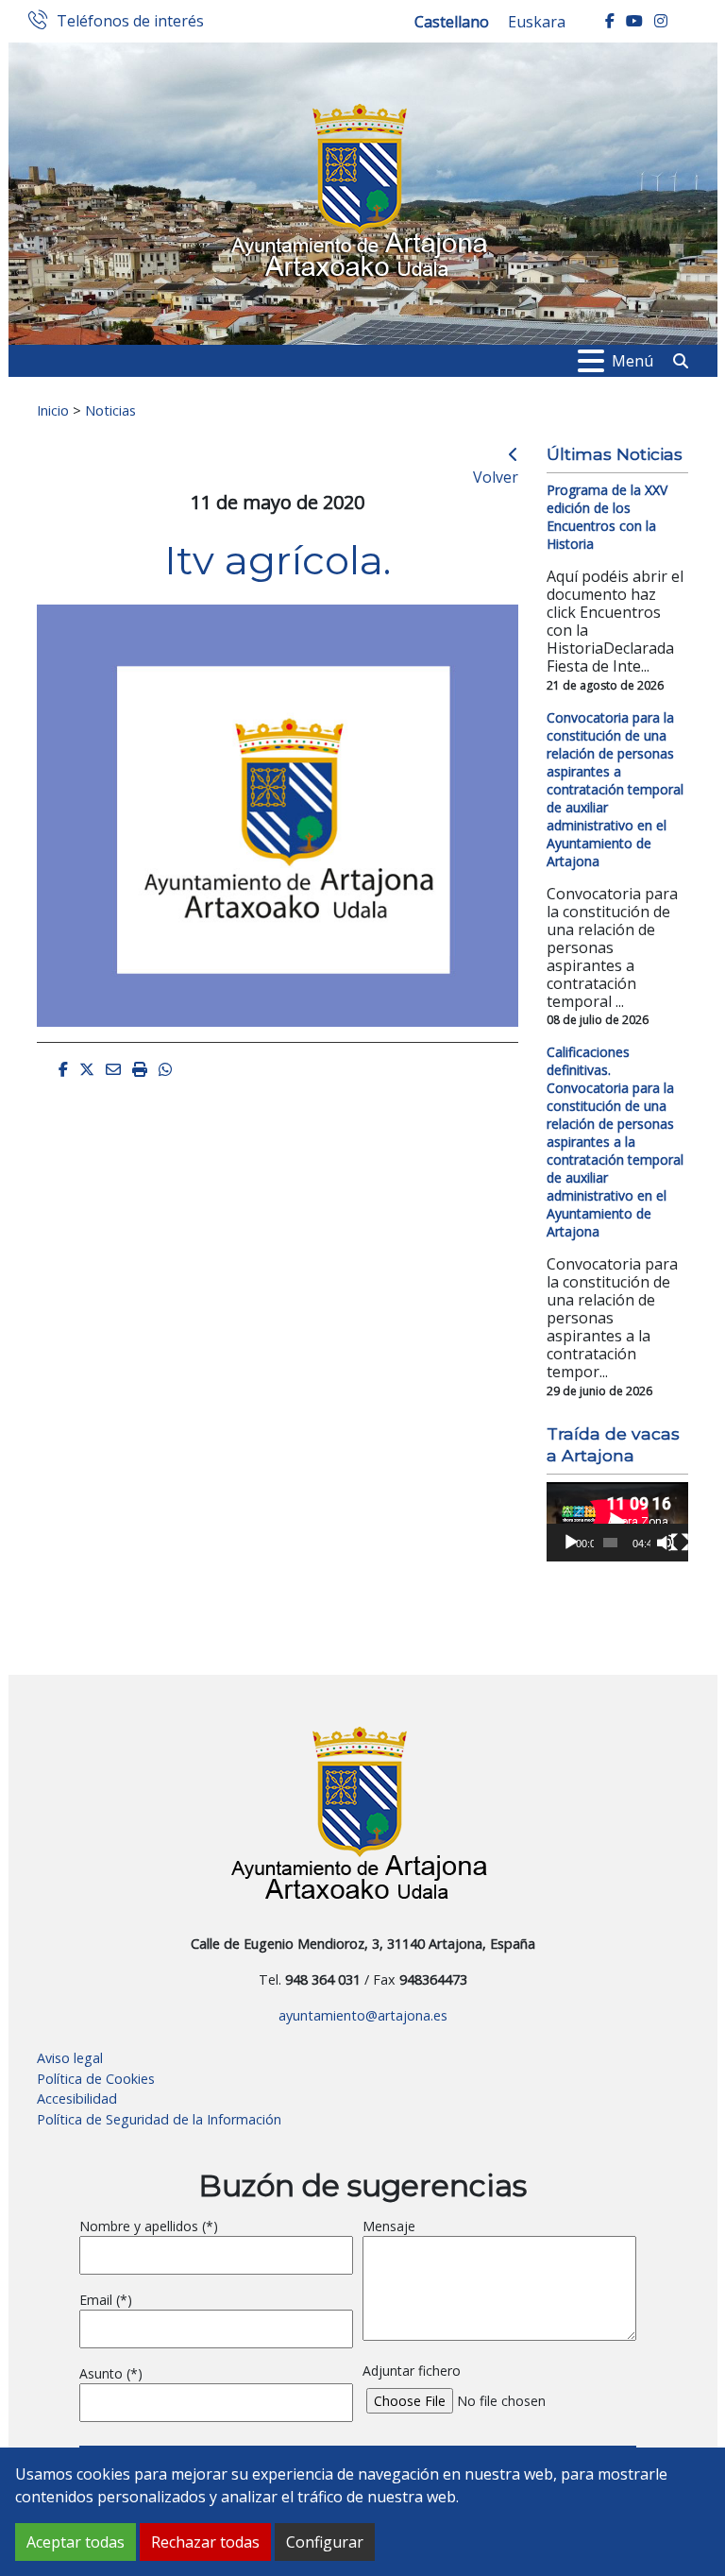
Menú (632, 361)
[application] (617, 1522)
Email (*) (106, 2300)
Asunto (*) (111, 2373)
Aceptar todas (76, 2542)
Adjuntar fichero (412, 2371)
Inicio (53, 410)
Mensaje (389, 2226)
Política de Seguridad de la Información (159, 2119)
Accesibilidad (77, 2098)
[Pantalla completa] (680, 1543)
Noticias (110, 410)
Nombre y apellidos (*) (149, 2226)
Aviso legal (70, 2058)
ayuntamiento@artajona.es (363, 2015)
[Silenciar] (666, 1543)
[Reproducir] (571, 1543)
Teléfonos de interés (130, 22)
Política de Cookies (96, 2079)
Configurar (325, 2542)
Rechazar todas (205, 2542)
